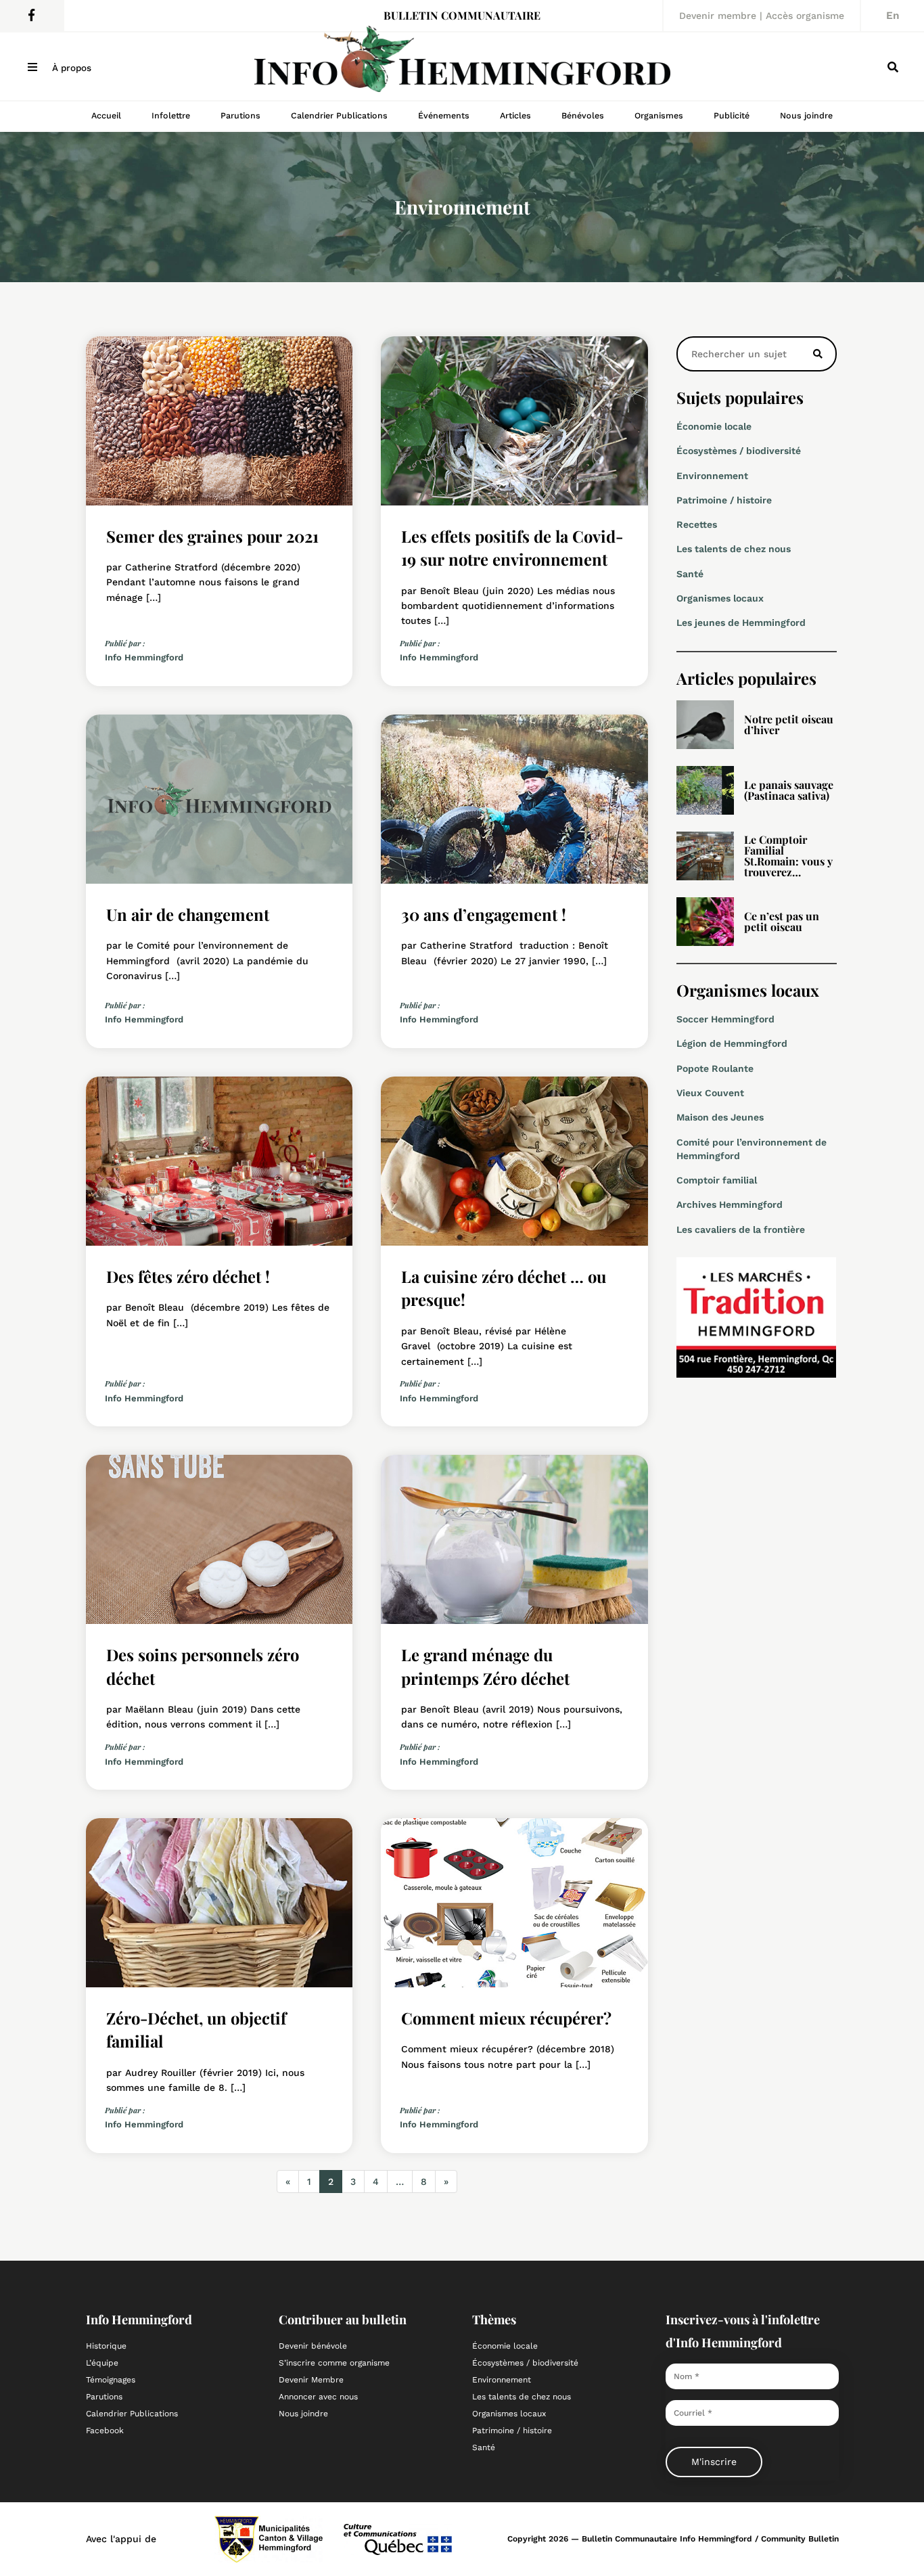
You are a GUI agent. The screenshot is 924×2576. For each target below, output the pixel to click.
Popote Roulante (715, 1068)
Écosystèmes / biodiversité (739, 451)
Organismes (659, 115)
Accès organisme (805, 16)
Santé (690, 574)
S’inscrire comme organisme (334, 2363)
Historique (106, 2346)
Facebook (105, 2431)
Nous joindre (806, 115)
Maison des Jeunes (720, 1117)
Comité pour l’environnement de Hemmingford (752, 1149)
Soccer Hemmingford (725, 1019)
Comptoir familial (717, 1180)
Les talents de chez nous (734, 549)
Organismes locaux (720, 598)
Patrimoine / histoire (724, 500)
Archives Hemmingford (730, 1204)
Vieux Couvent (710, 1093)
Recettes (697, 524)
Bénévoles (583, 115)
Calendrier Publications (339, 115)
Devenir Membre (311, 2380)
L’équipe (102, 2363)
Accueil (106, 115)
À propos (72, 68)
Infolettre (171, 115)
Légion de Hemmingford (732, 1043)
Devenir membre (718, 16)
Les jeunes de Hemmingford (741, 623)
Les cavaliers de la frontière (741, 1229)
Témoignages (111, 2380)
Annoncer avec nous (318, 2397)
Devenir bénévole (313, 2346)
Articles (515, 115)
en (893, 16)
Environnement (712, 476)
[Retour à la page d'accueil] (462, 66)
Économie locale (714, 426)
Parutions (240, 115)
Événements (444, 115)
